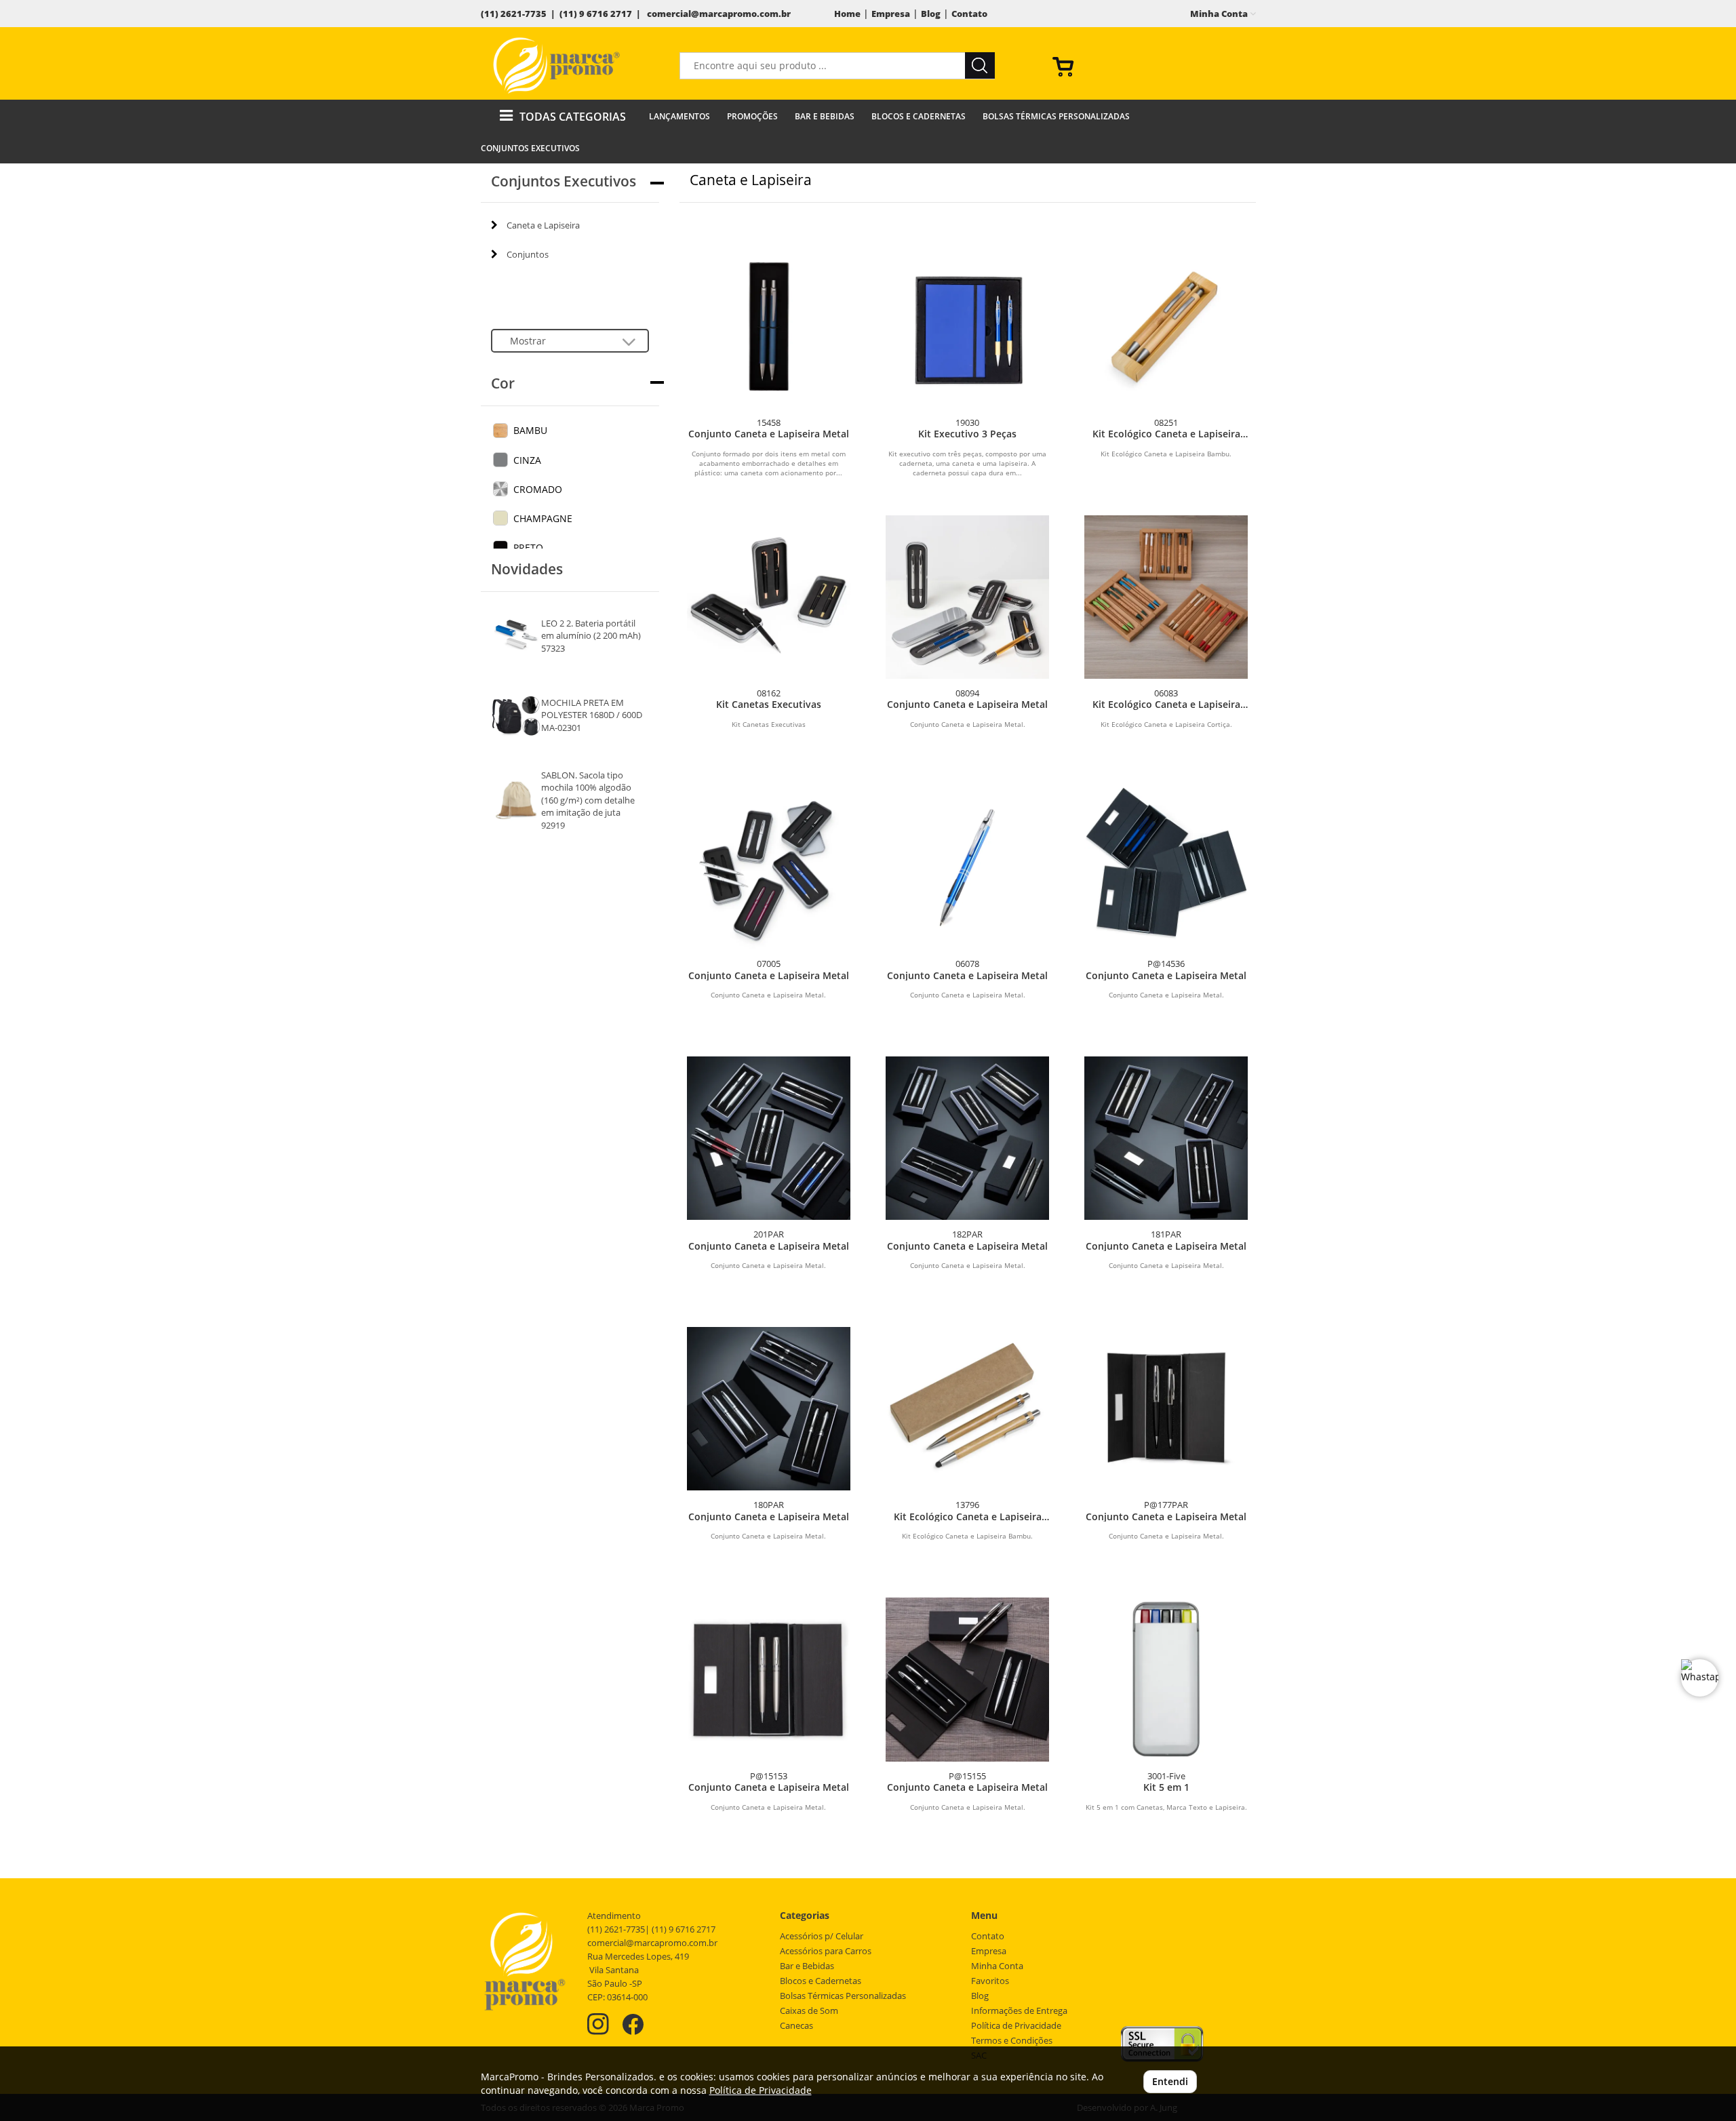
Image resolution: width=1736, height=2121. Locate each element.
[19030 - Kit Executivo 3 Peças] (967, 326)
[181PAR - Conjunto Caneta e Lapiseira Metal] (1166, 1138)
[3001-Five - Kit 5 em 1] (1166, 1679)
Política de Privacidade (1016, 2026)
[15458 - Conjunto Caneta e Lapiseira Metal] (769, 326)
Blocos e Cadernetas (919, 116)
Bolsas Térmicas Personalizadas (1056, 116)
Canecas (796, 2026)
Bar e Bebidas (825, 116)
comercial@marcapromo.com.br (719, 14)
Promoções (752, 116)
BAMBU (530, 430)
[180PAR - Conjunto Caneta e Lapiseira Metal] (769, 1409)
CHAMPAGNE (543, 518)
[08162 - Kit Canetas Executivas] (769, 597)
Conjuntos (528, 254)
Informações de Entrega (1019, 2011)
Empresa (891, 14)
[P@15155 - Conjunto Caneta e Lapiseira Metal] (967, 1679)
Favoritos (990, 1981)
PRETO (528, 548)
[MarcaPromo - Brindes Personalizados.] (557, 65)
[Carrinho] (1149, 66)
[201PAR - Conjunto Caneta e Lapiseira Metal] (769, 1138)
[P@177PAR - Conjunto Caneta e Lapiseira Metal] (1166, 1409)
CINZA (527, 460)
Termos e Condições (1012, 2041)
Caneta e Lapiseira (543, 225)
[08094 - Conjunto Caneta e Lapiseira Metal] (967, 597)
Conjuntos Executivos (530, 148)
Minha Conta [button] (1220, 14)
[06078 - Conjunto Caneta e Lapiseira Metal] (967, 868)
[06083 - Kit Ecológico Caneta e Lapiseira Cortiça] (1166, 597)
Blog (931, 14)
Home (847, 14)
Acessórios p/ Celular (822, 1936)
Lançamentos (679, 116)
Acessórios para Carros (826, 1951)
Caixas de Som (809, 2011)
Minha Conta (997, 1966)
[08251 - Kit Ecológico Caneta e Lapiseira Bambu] (1166, 326)
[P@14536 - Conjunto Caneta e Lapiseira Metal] (1166, 868)
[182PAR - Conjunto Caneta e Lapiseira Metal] (967, 1138)
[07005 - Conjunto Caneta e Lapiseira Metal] (769, 868)
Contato (969, 14)
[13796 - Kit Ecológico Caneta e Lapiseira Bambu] (967, 1409)
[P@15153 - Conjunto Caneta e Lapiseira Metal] (769, 1679)
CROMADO (538, 489)
